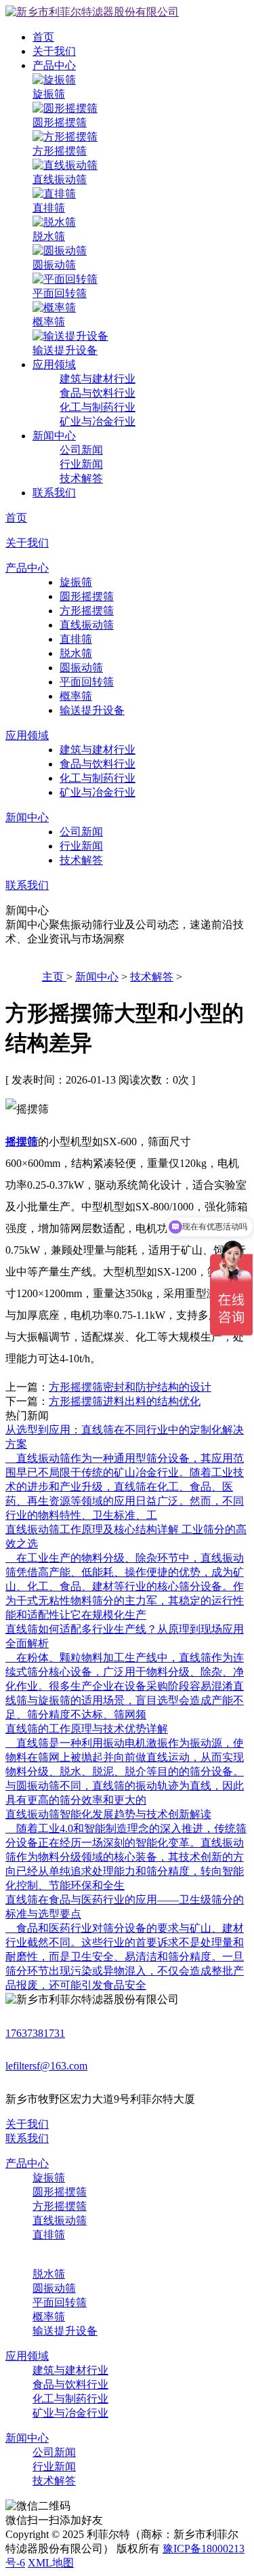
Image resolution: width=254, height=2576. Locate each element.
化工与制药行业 (98, 407)
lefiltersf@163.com (46, 2066)
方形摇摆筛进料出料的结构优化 (125, 1401)
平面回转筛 (87, 682)
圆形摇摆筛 (87, 596)
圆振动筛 (81, 668)
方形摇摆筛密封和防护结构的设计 (130, 1387)
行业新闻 (81, 464)
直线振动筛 (87, 625)
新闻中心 (54, 436)
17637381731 (35, 2033)
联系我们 (54, 493)
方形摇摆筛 (87, 611)
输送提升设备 (92, 710)
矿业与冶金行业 (98, 421)
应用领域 (54, 364)
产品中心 (54, 65)
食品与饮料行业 (98, 393)
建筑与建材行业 (98, 379)
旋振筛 (76, 582)
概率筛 (76, 696)
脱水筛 (76, 653)
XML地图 (51, 2563)
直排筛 (76, 639)
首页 (43, 37)
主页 (54, 977)
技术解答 (81, 478)
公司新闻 (81, 450)
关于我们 (54, 51)
